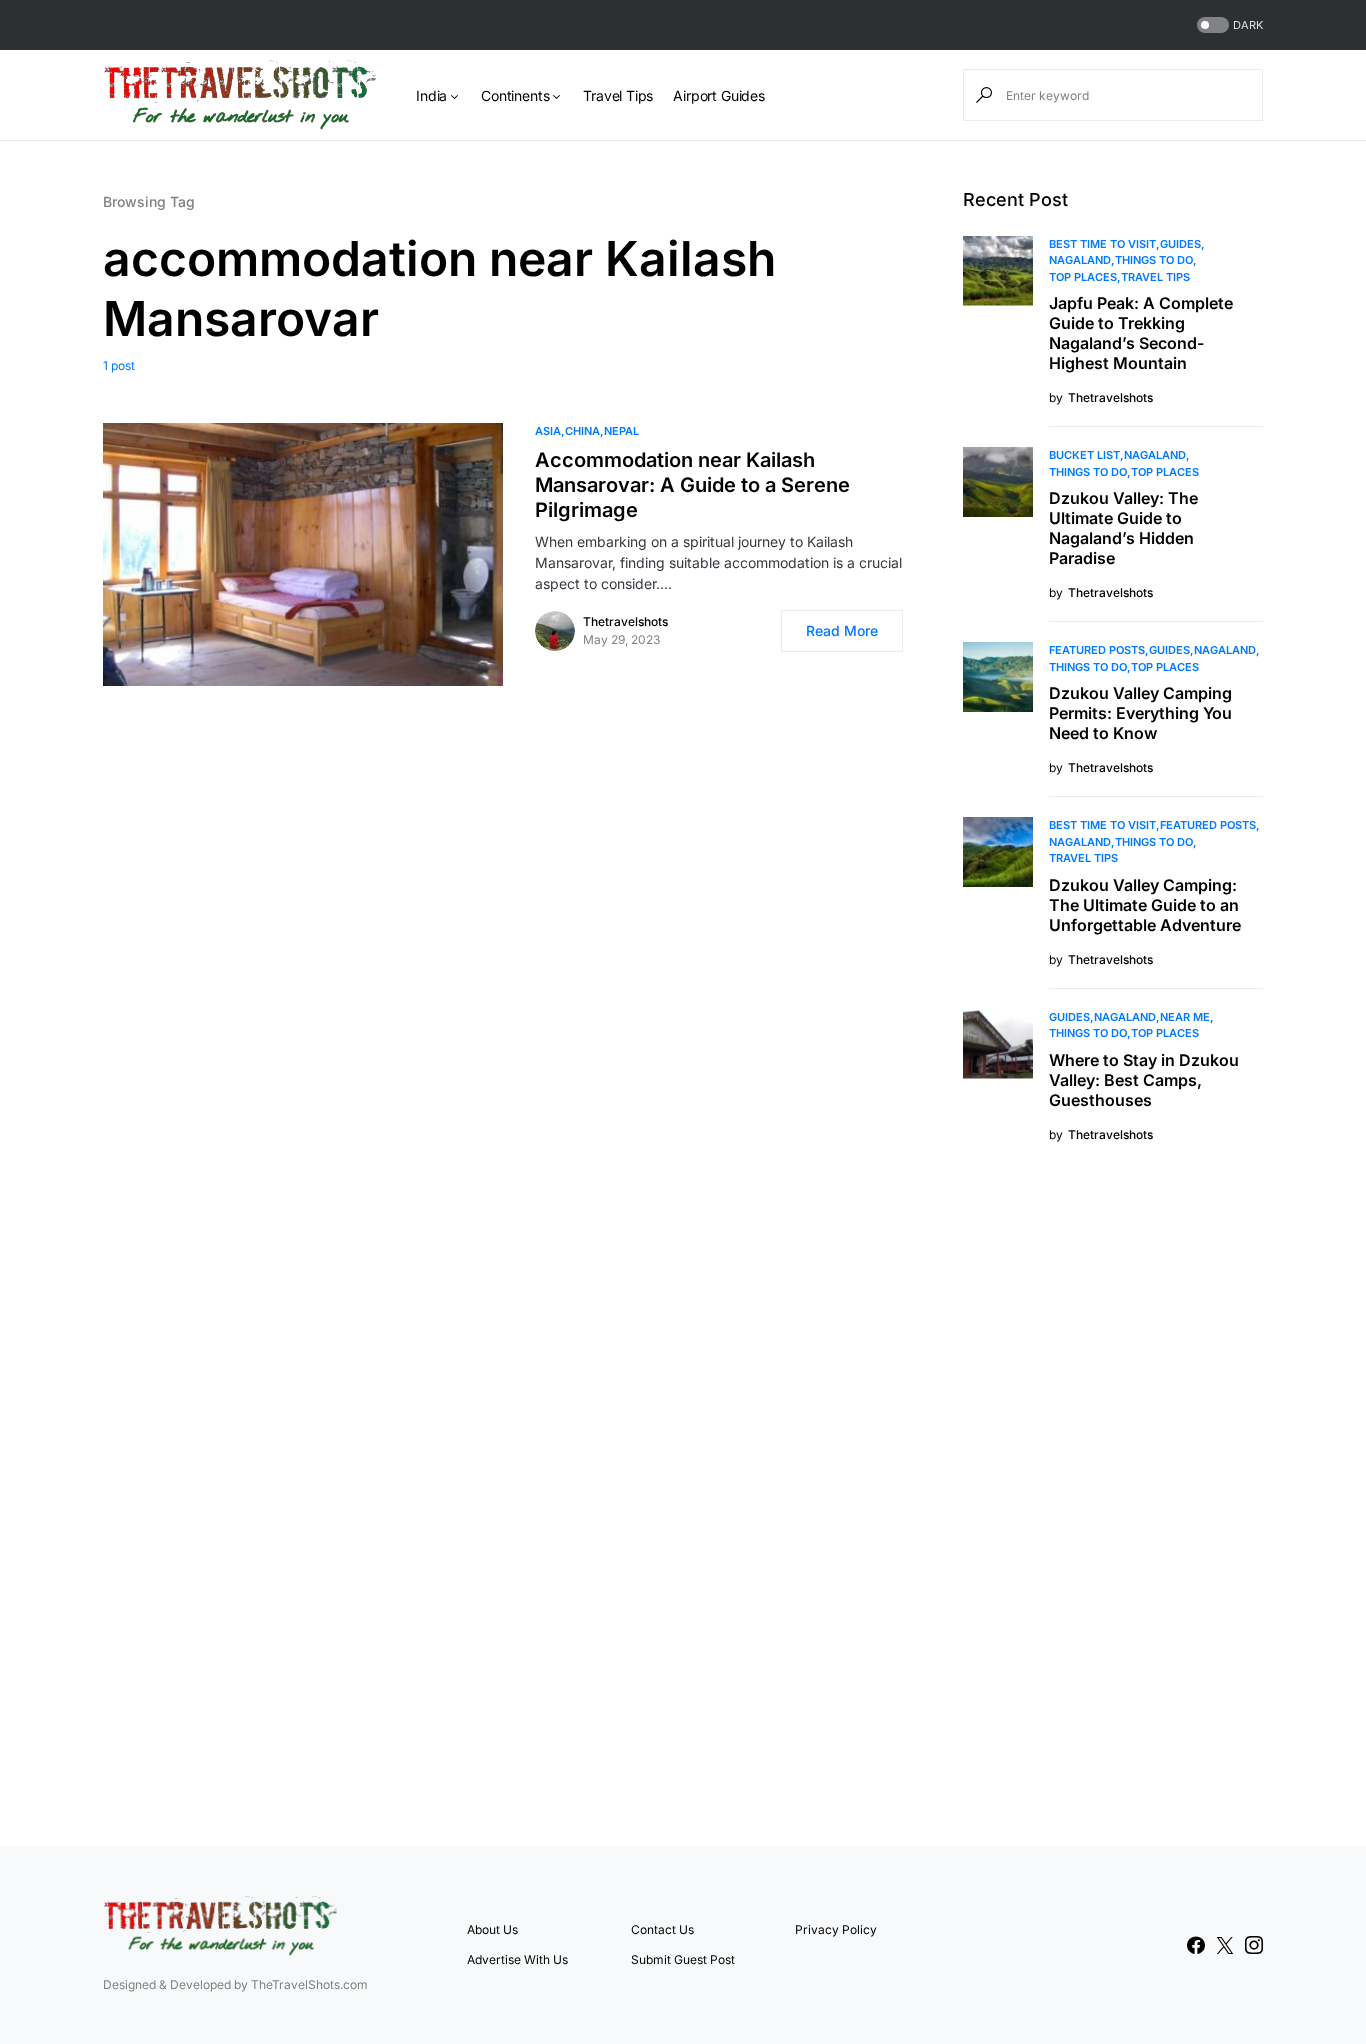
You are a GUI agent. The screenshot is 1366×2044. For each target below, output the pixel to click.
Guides (1180, 244)
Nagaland (1080, 260)
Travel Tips (1155, 277)
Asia (548, 431)
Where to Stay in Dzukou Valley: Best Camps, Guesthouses (1144, 1080)
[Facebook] (1196, 1945)
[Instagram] (1254, 1945)
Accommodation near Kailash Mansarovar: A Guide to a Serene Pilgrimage (692, 485)
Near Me (1185, 1017)
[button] (1228, 25)
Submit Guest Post (683, 1959)
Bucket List (1084, 455)
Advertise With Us (517, 1959)
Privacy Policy (836, 1929)
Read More (842, 630)
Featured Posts (1097, 650)
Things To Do (1154, 260)
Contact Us (662, 1929)
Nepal (621, 431)
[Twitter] (1225, 1945)
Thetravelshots (625, 621)
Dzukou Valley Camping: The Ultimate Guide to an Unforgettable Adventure (1145, 905)
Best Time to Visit (1102, 244)
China (582, 431)
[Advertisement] (1113, 1492)
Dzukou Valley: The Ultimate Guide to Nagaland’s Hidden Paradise (1123, 528)
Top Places (1083, 277)
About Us (492, 1929)
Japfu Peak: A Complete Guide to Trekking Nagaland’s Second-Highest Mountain (1141, 333)
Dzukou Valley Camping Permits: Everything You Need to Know (1140, 713)
